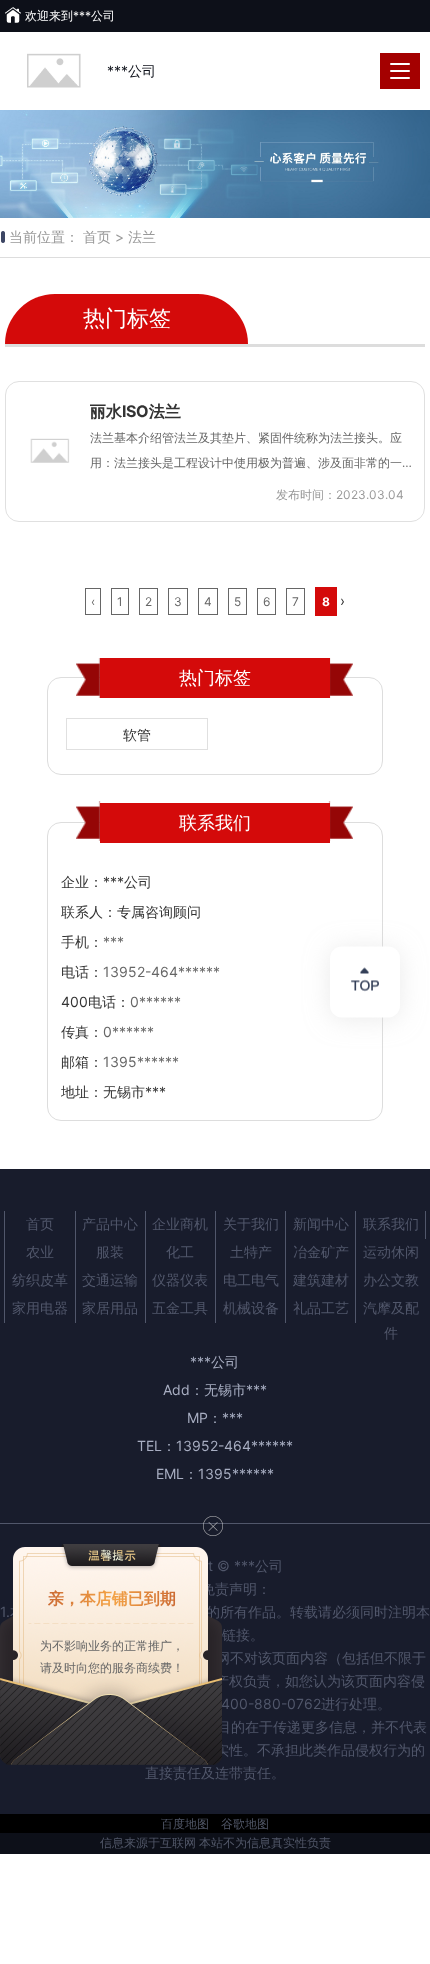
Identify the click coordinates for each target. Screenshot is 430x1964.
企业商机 (180, 1223)
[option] (215, 164)
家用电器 (40, 1307)
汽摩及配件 (391, 1311)
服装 (110, 1251)
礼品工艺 (321, 1307)
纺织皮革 (40, 1279)
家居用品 (110, 1307)
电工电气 (251, 1279)
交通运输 (110, 1279)
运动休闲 (391, 1251)
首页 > (103, 236)
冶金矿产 (321, 1251)
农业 (40, 1251)
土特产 (251, 1251)
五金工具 (180, 1307)
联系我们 (391, 1223)
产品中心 (110, 1223)
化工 (180, 1251)
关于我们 (251, 1223)
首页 (40, 1223)
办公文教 (391, 1279)
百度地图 (185, 1823)
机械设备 (251, 1307)
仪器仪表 (180, 1279)
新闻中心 (321, 1223)
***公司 (131, 70)
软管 (137, 734)
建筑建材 (321, 1279)
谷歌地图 (245, 1823)
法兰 (142, 236)
